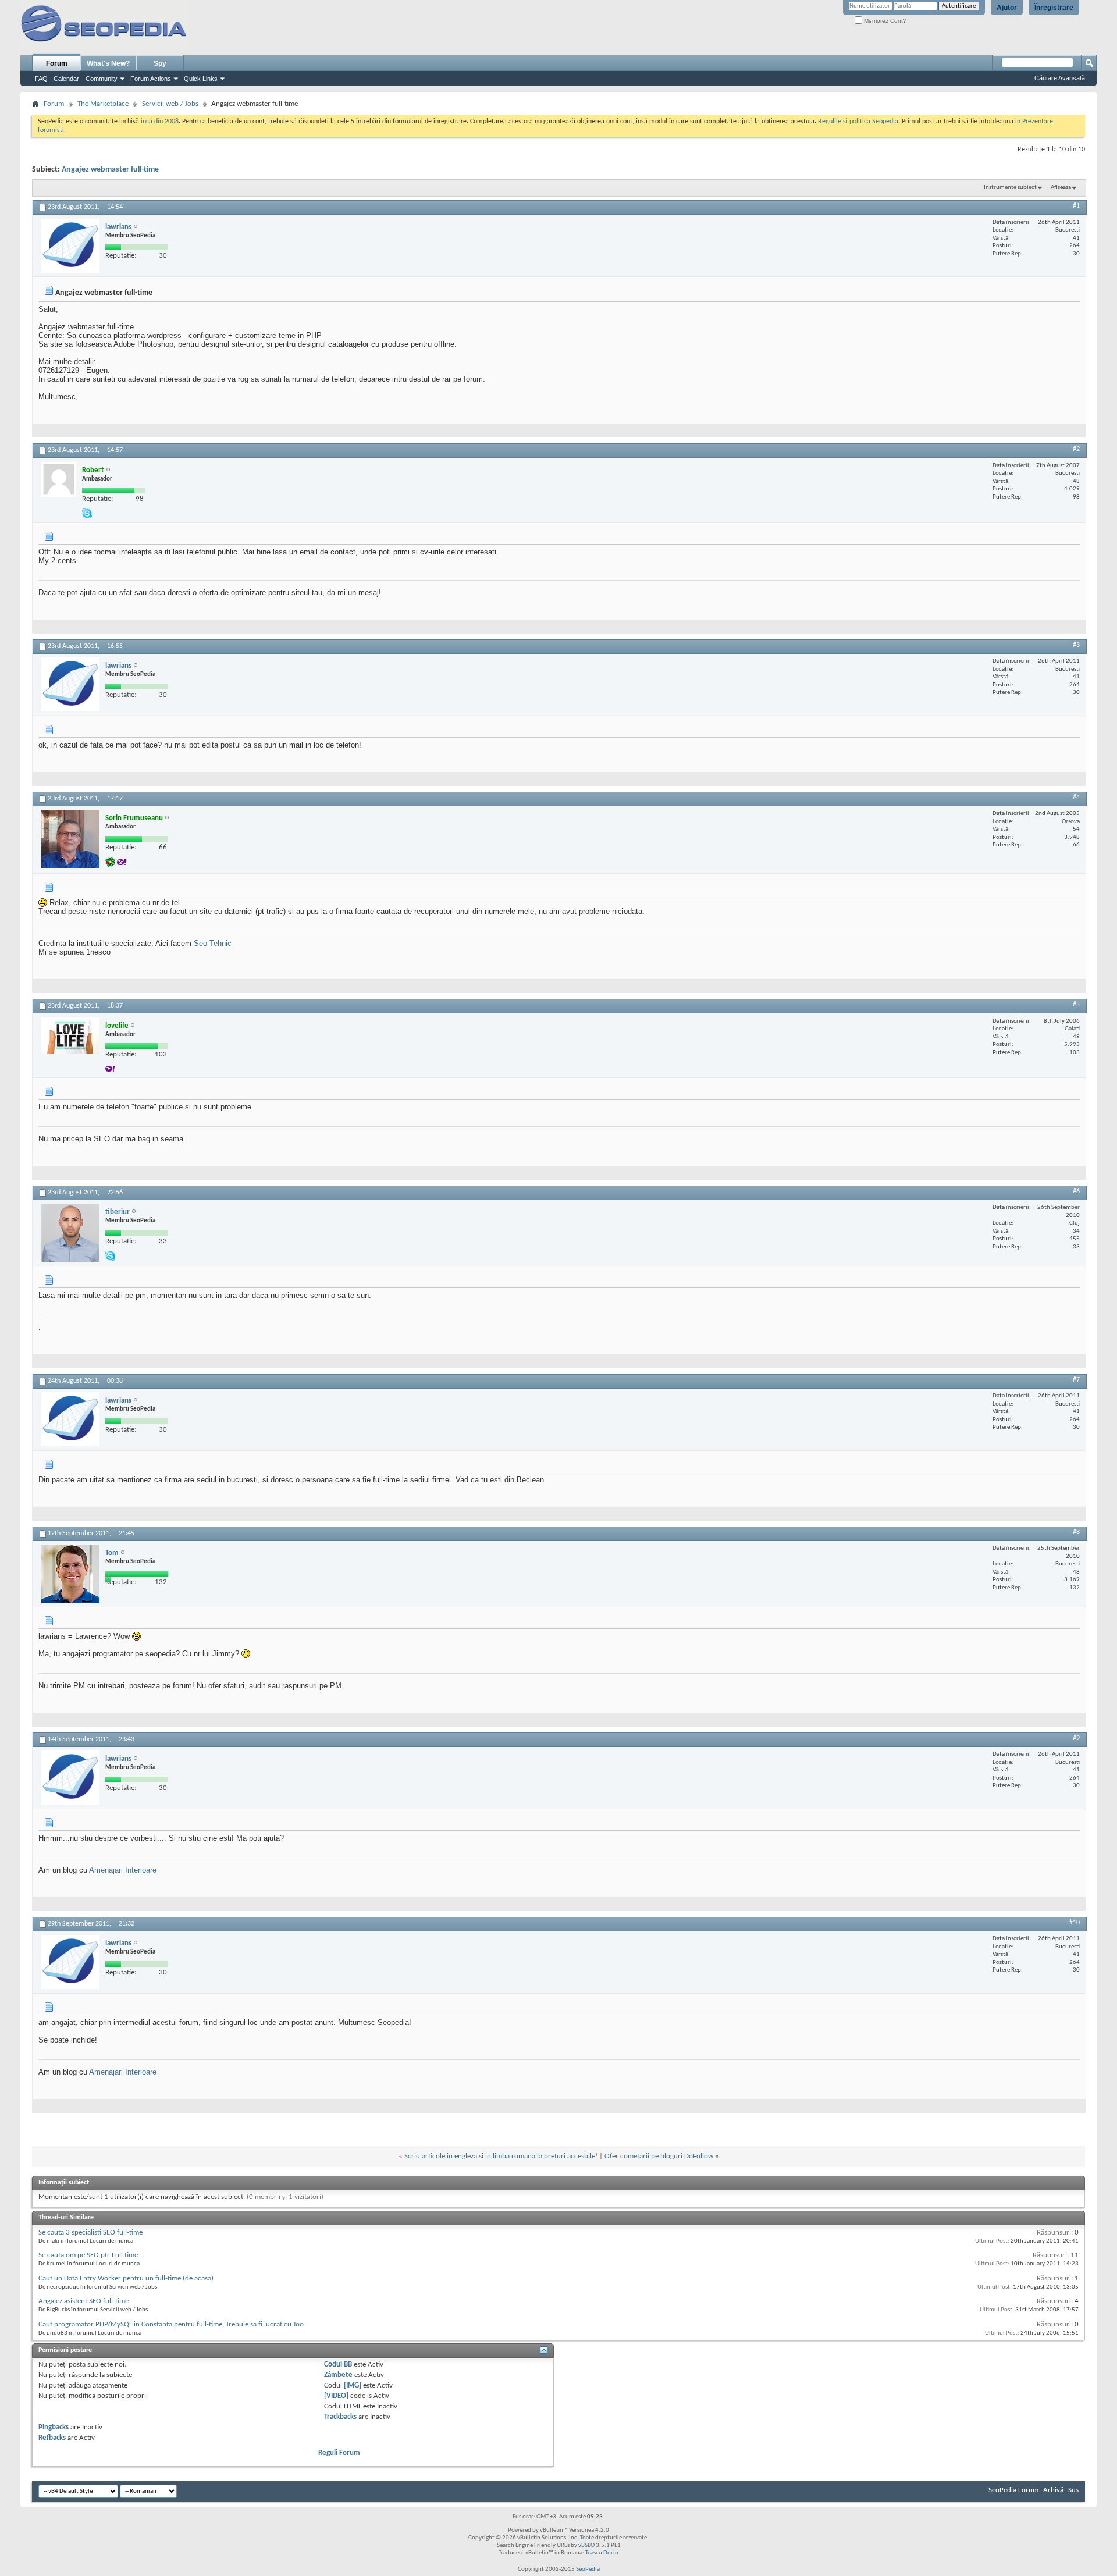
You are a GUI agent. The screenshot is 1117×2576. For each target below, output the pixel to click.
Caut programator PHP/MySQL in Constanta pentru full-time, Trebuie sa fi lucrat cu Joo (171, 2324)
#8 (1076, 1532)
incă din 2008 (160, 122)
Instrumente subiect (1010, 188)
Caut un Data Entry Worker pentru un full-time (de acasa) (126, 2278)
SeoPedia (588, 2569)
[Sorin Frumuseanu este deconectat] (70, 839)
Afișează (1061, 188)
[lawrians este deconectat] (70, 246)
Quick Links (201, 79)
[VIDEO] (336, 2396)
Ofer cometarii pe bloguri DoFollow (659, 2156)
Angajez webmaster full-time (110, 170)
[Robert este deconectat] (59, 479)
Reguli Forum (339, 2453)
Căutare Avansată (1060, 78)
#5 (1076, 1005)
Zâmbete (338, 2375)
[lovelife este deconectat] (70, 1036)
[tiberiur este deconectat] (70, 1233)
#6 (1076, 1191)
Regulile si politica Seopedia (858, 122)
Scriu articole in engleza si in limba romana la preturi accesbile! (501, 2156)
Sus (1073, 2490)
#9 (1076, 1738)
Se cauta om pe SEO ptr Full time (88, 2255)
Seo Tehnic (213, 943)
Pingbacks (54, 2427)
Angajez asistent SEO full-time (83, 2301)
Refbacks (52, 2438)
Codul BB (338, 2365)
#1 (1076, 206)
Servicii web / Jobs (170, 104)
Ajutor (1007, 8)
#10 (1075, 1923)
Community (102, 79)
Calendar (66, 79)
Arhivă (1053, 2490)
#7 (1076, 1380)
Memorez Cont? (884, 21)
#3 (1076, 645)
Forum (57, 63)
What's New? (108, 63)
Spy (160, 63)
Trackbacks (340, 2417)
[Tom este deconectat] (70, 1574)
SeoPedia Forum (1013, 2490)
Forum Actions (151, 79)
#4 (1076, 798)
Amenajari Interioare (123, 1870)
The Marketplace (103, 104)
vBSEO (586, 2545)
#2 (1076, 449)
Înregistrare (1054, 8)
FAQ (41, 79)
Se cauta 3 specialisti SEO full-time (90, 2232)
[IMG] (353, 2385)
